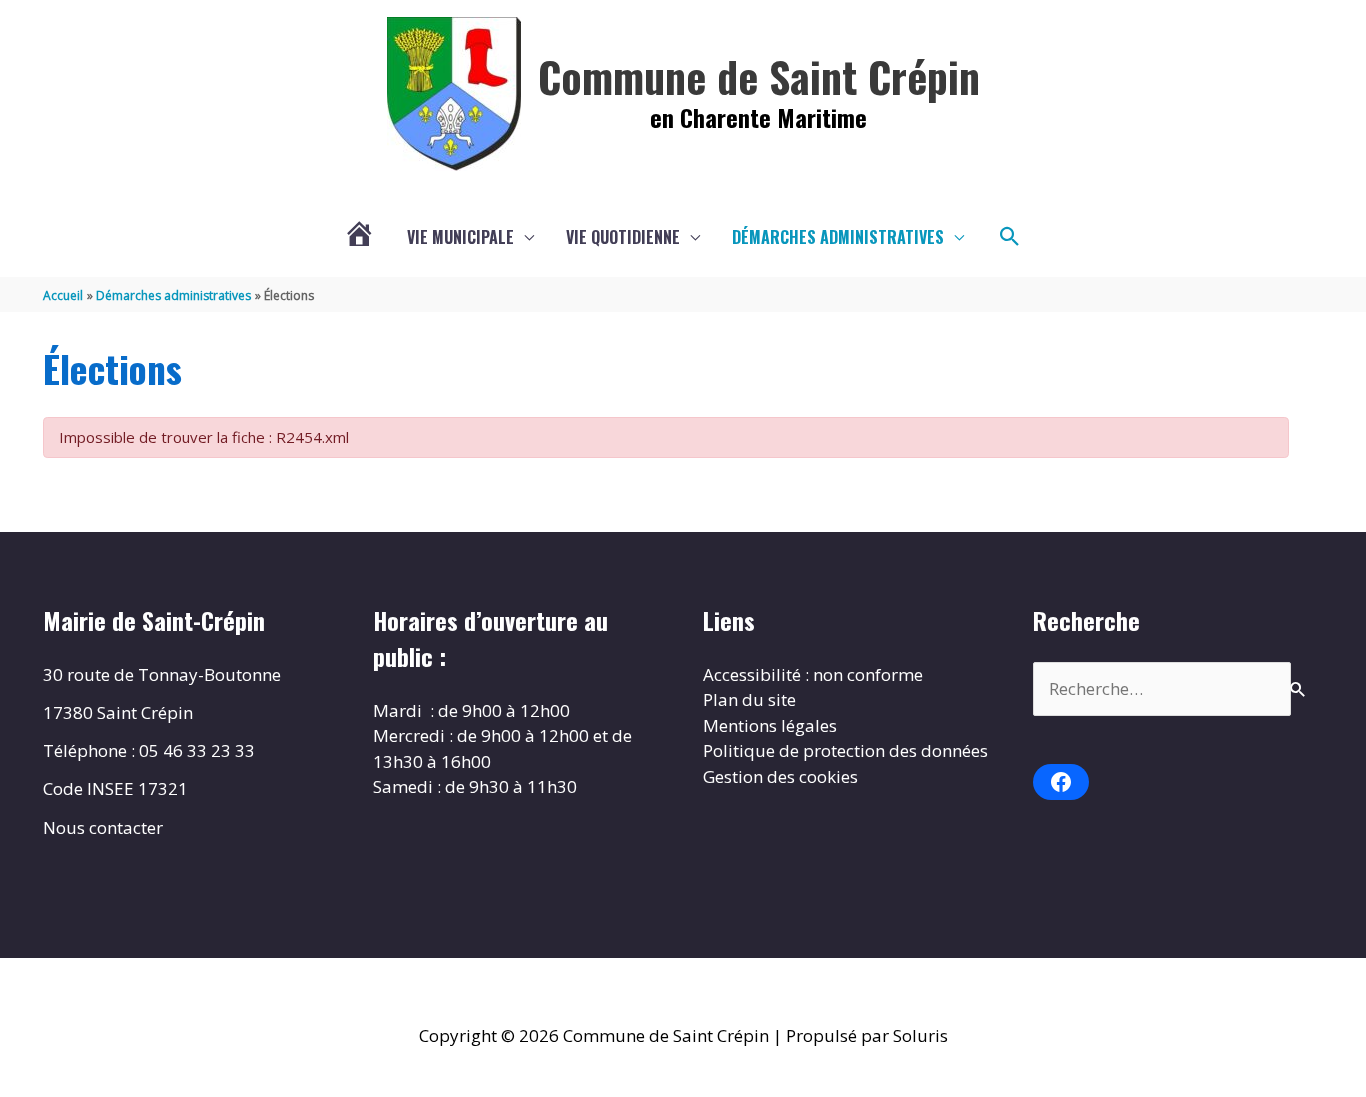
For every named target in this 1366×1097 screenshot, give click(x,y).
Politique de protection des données (845, 750)
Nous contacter (103, 827)
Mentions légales (770, 725)
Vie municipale (460, 237)
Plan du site (749, 699)
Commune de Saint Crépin (759, 76)
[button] (1010, 237)
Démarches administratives (838, 237)
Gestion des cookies (780, 776)
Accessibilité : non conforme (813, 674)
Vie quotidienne (623, 237)
